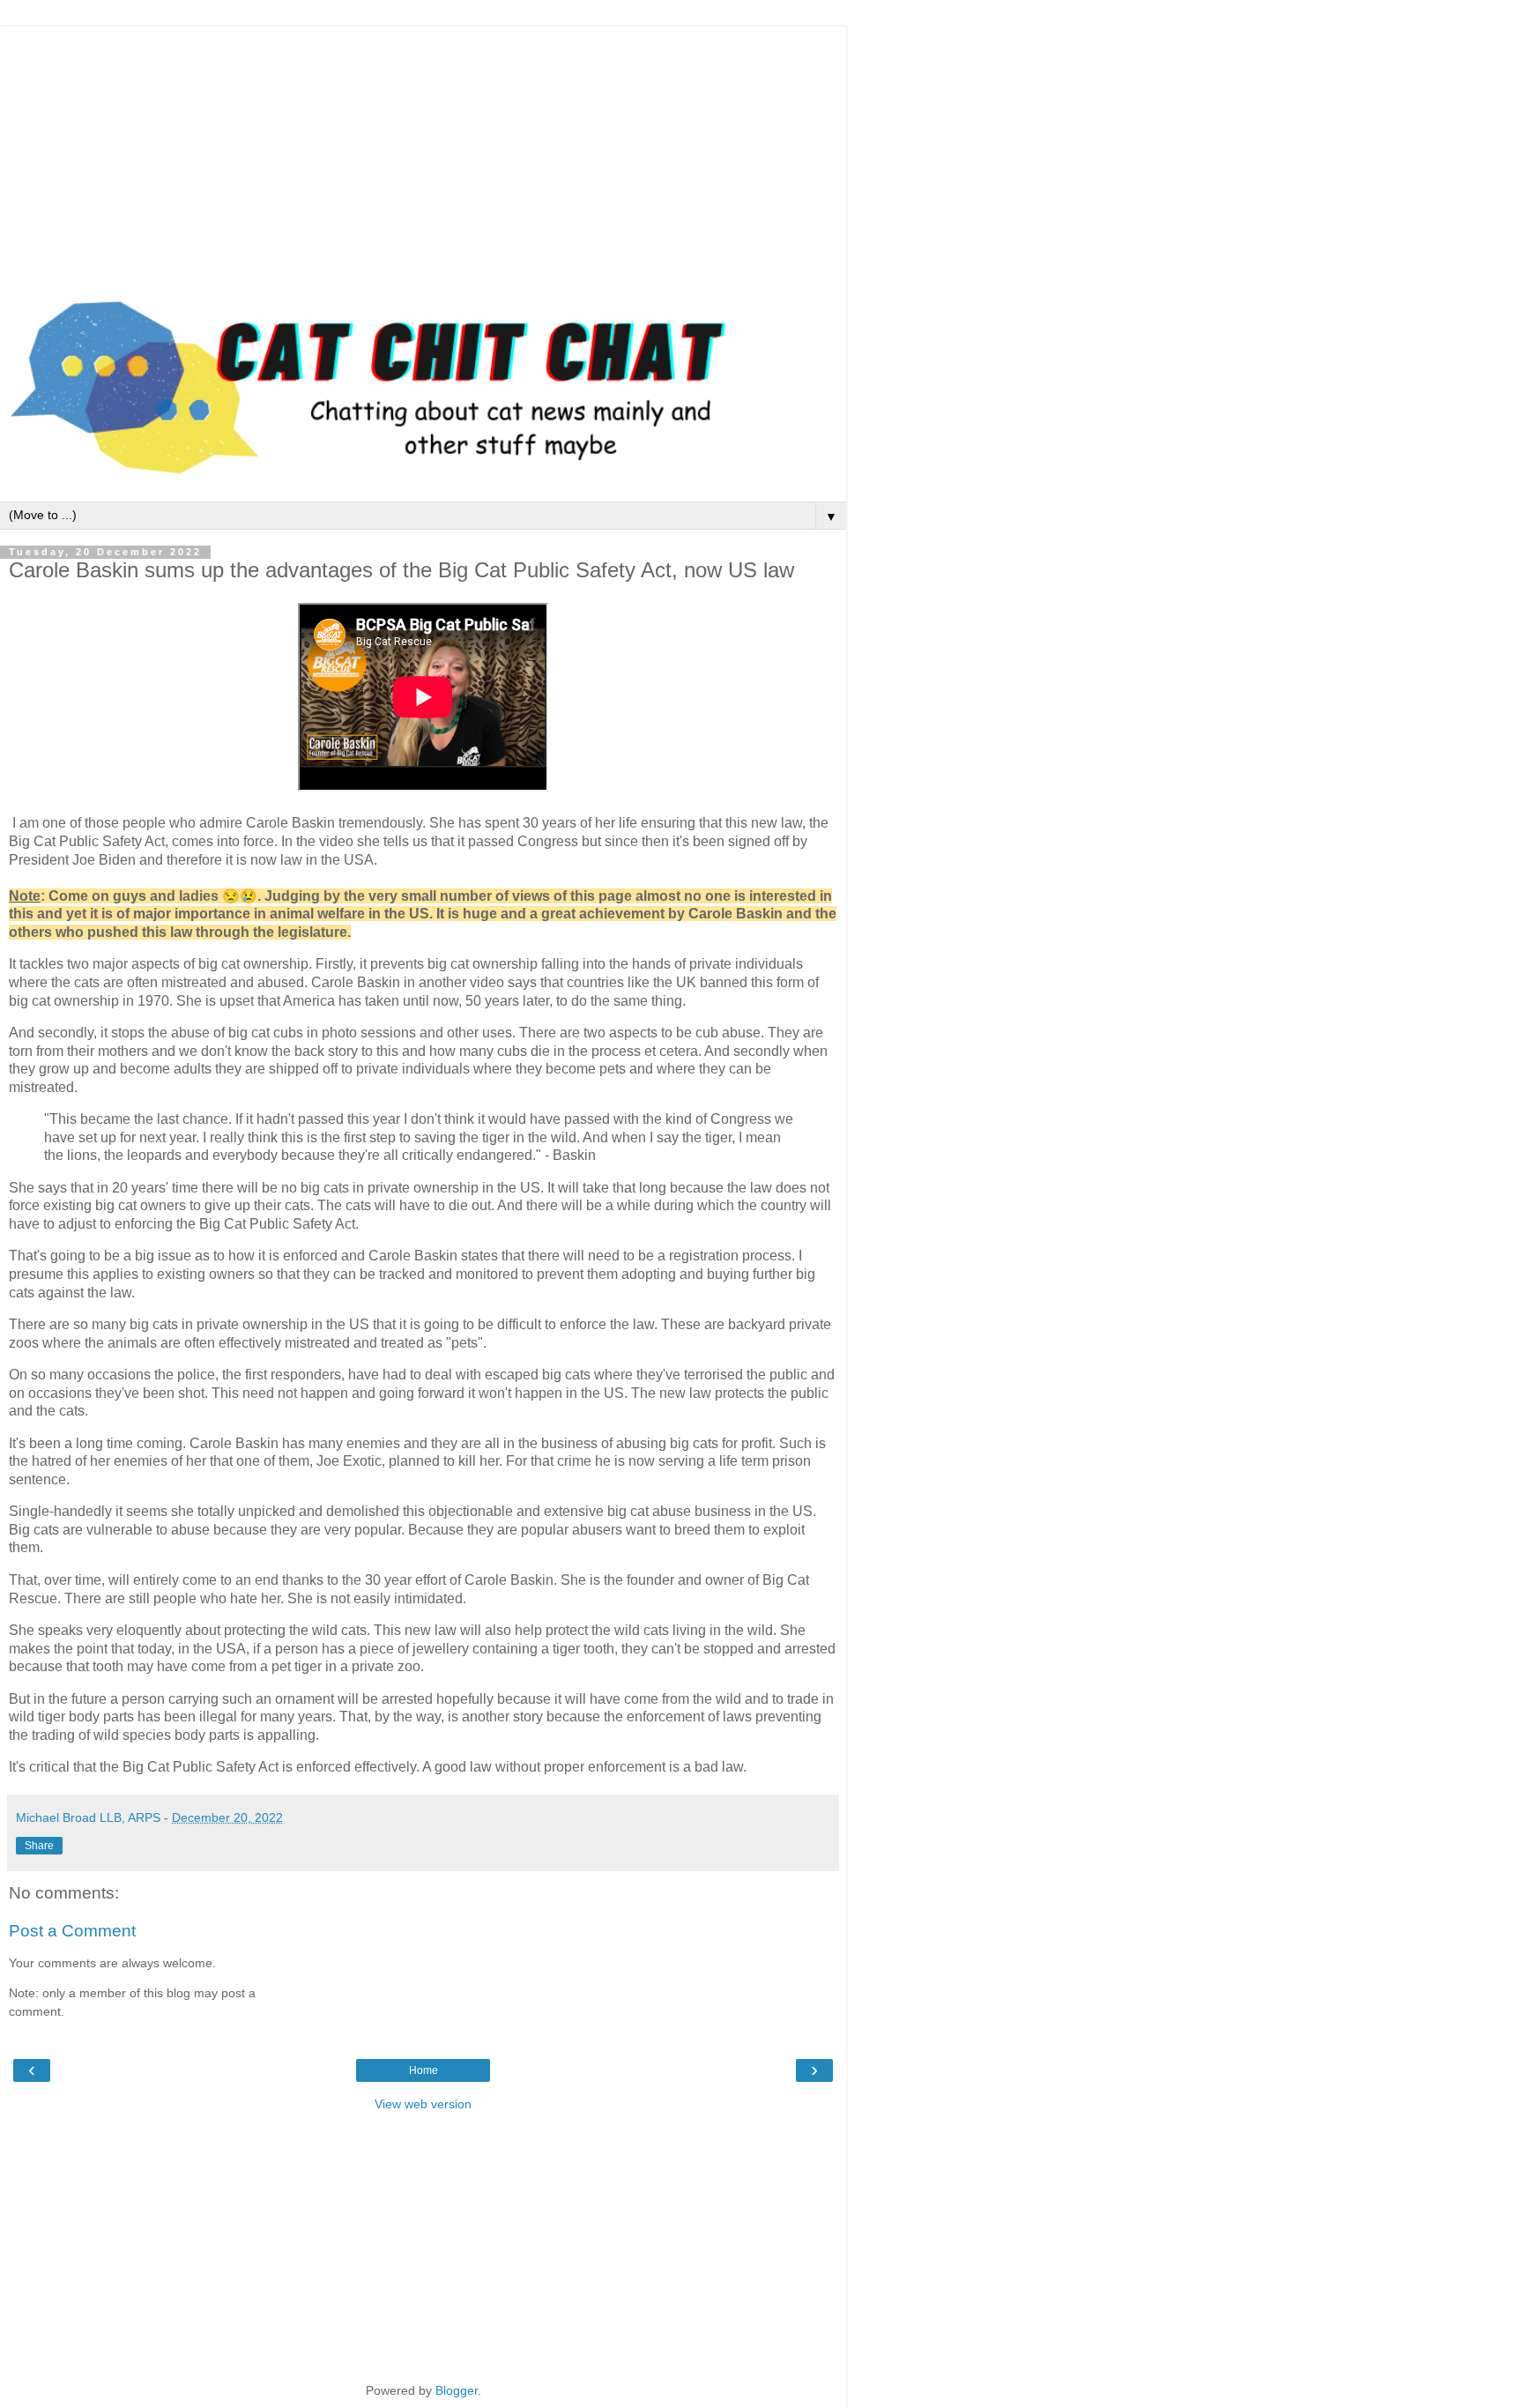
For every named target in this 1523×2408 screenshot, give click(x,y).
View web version (423, 2104)
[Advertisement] (423, 150)
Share (39, 1846)
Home (423, 2070)
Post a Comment (72, 1931)
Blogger (457, 2390)
